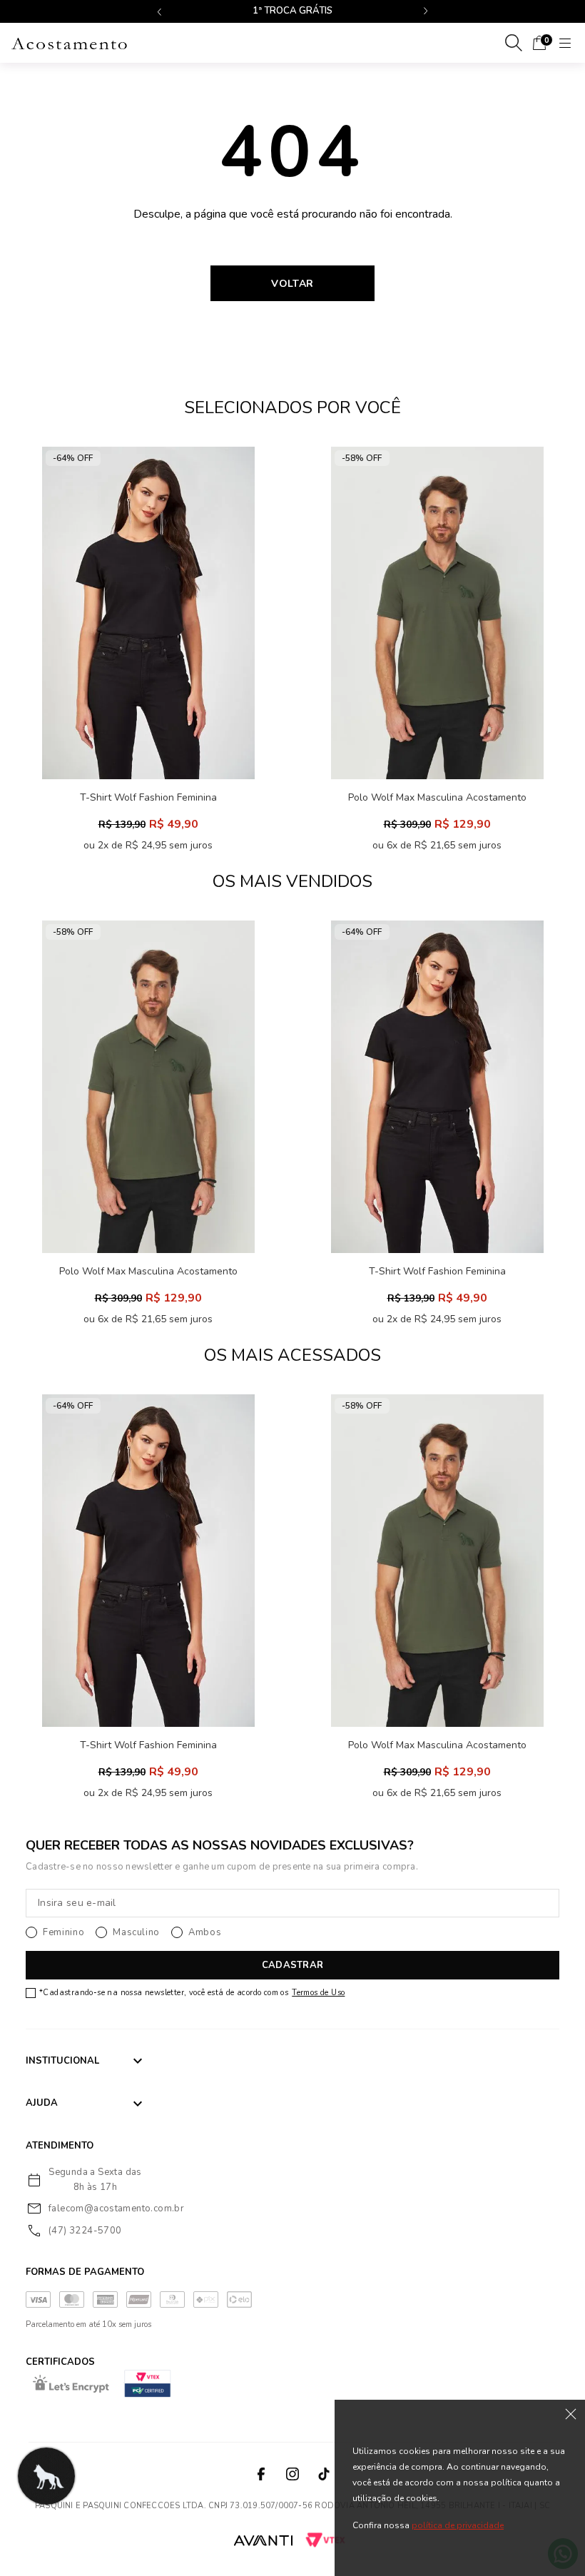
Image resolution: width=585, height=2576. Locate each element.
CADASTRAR (292, 1965)
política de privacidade (458, 2525)
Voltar (292, 284)
